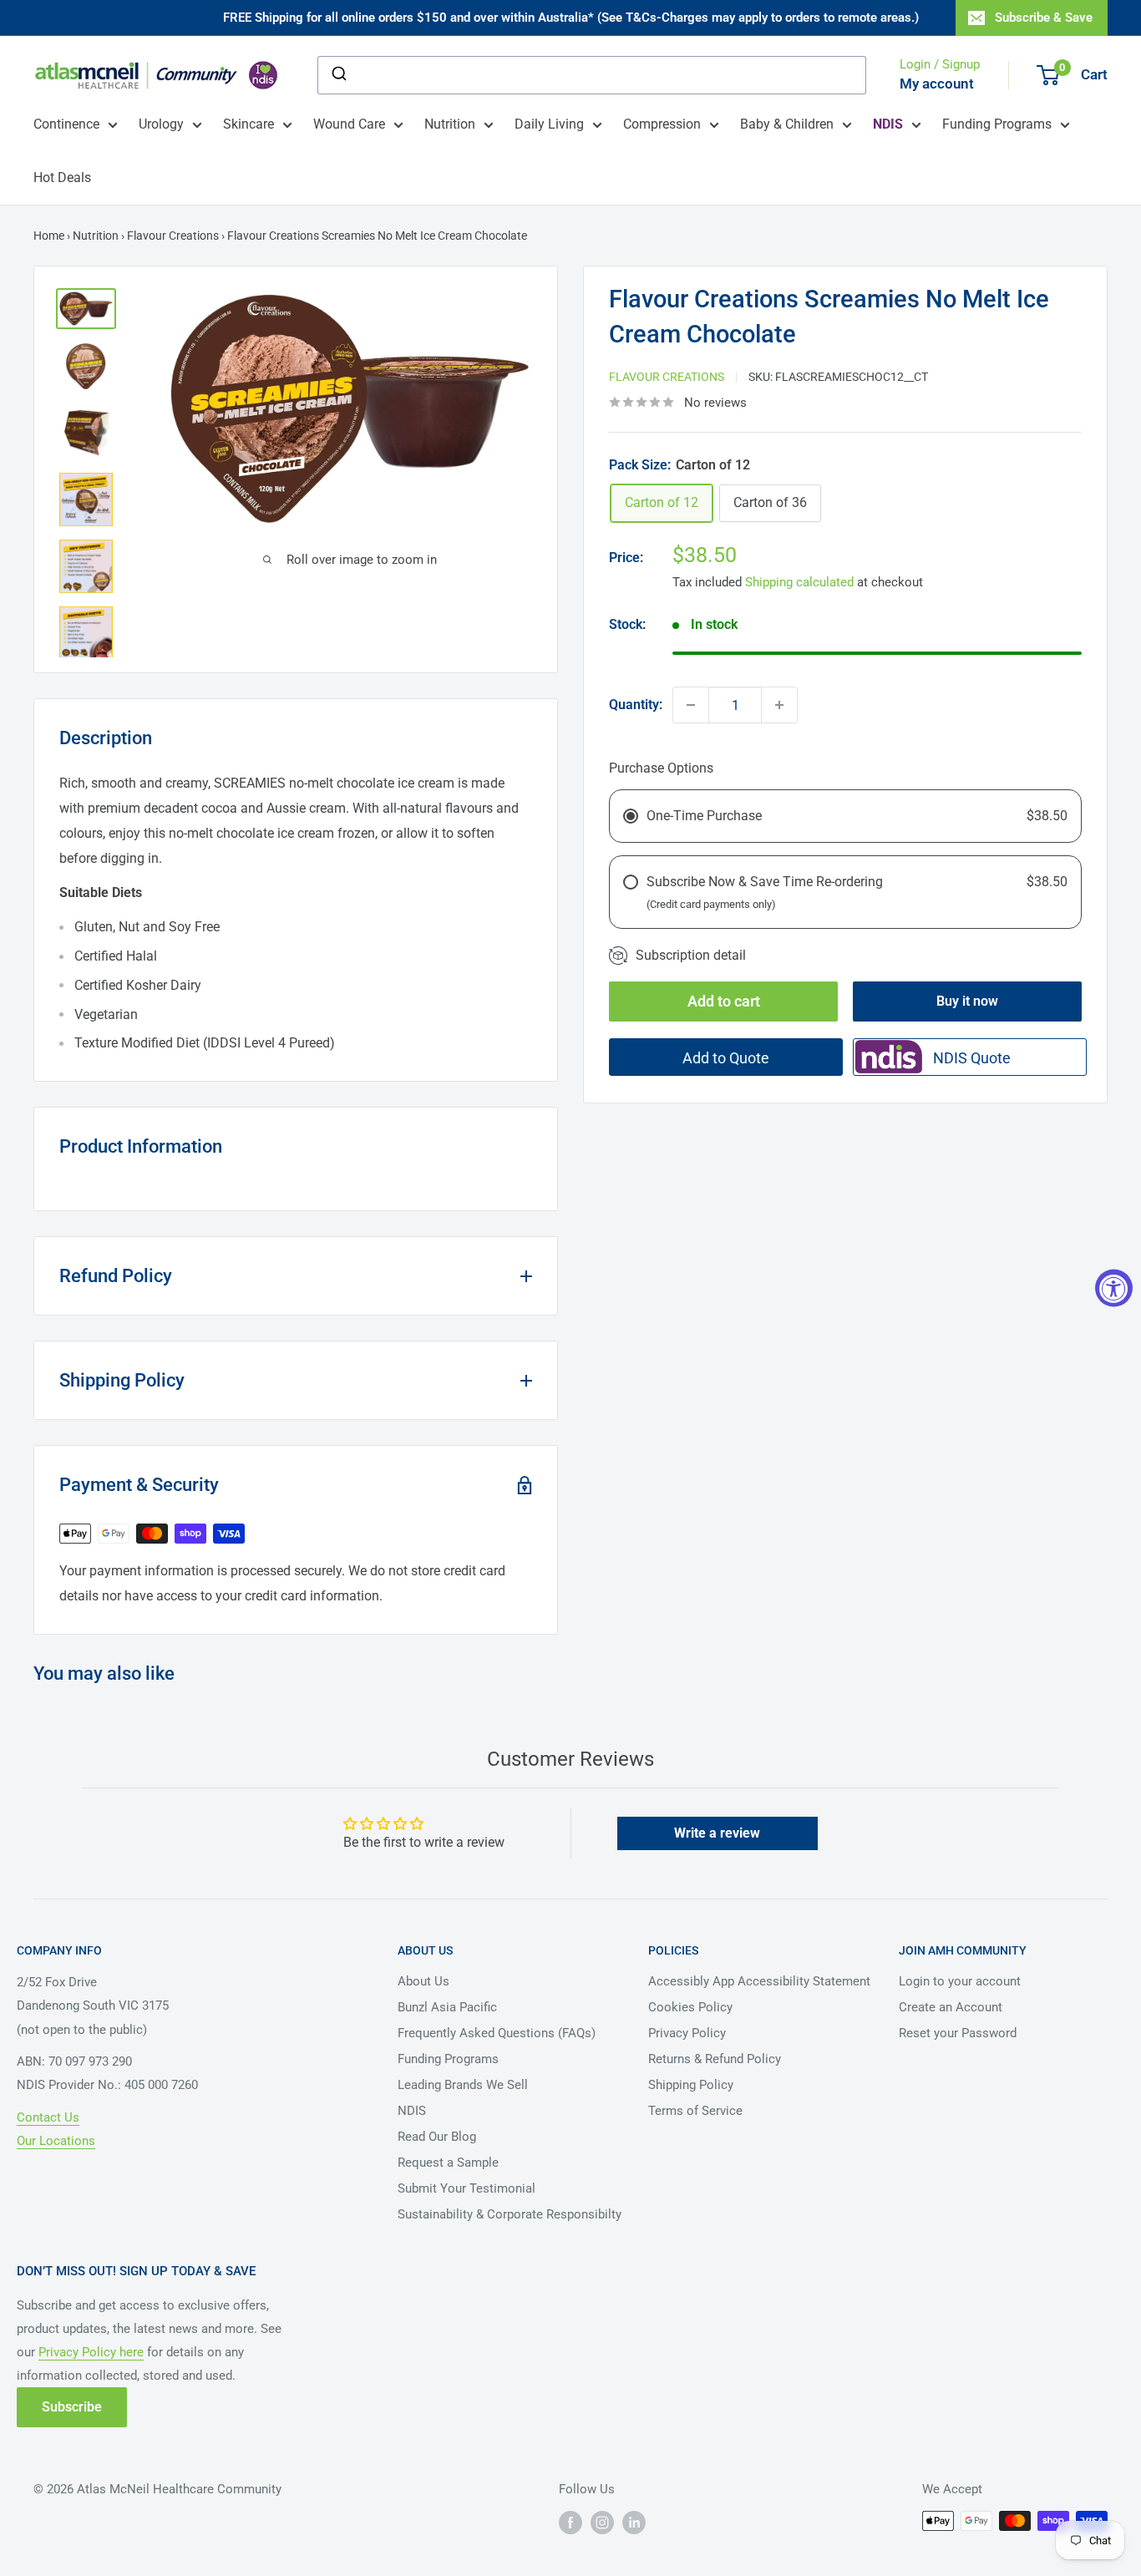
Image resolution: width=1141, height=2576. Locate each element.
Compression (662, 124)
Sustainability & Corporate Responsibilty (510, 2214)
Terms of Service (695, 2111)
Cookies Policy (690, 2007)
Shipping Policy (691, 2085)
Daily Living (549, 124)
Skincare (248, 124)
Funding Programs (997, 124)
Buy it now (967, 1001)
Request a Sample (448, 2163)
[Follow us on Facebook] (570, 2523)
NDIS (412, 2111)
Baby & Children (787, 124)
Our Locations (56, 2141)
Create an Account (951, 2007)
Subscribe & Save (1044, 18)
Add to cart (724, 1001)
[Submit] (338, 75)
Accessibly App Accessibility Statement (759, 1981)
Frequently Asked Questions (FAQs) (497, 2033)
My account (937, 84)
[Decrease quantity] (691, 705)
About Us (423, 1981)
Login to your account (960, 1981)
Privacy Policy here (91, 2352)
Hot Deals (62, 177)
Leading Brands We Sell (463, 2085)
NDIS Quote (972, 1058)
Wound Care (349, 124)
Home (49, 236)
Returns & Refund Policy (715, 2059)
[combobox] (592, 75)
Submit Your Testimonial (467, 2188)
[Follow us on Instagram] (602, 2523)
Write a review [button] (717, 1833)
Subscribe (72, 2407)
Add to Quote (726, 1058)
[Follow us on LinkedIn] (634, 2523)
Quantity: (636, 705)
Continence (66, 124)
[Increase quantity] (779, 705)
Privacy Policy (687, 2033)
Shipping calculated (799, 582)
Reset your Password (958, 2033)
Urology (161, 124)
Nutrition (450, 124)
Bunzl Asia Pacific (447, 2007)
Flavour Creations (173, 236)
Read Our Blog (437, 2137)
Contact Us (48, 2117)
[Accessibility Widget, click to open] (1114, 1288)
